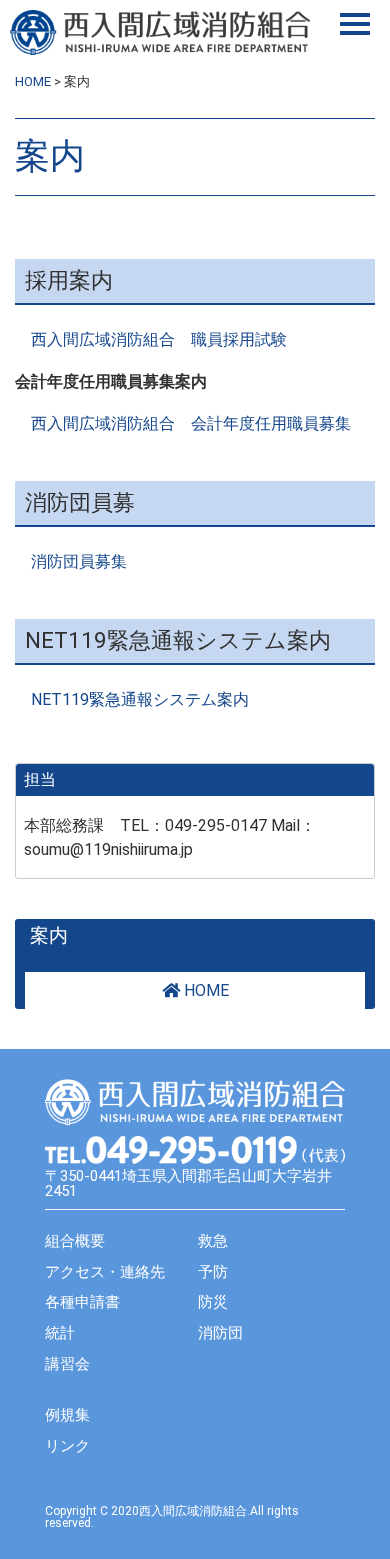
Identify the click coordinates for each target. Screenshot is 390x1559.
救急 (213, 1241)
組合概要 (75, 1241)
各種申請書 (82, 1302)
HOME (204, 990)
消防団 (220, 1333)
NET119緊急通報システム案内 (140, 699)
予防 (213, 1272)
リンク (67, 1446)
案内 (49, 936)
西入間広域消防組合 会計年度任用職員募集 (191, 423)
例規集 (67, 1415)
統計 (60, 1333)
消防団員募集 (79, 561)
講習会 (67, 1364)
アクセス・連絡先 (105, 1272)
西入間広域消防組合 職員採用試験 (159, 339)
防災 (213, 1302)
